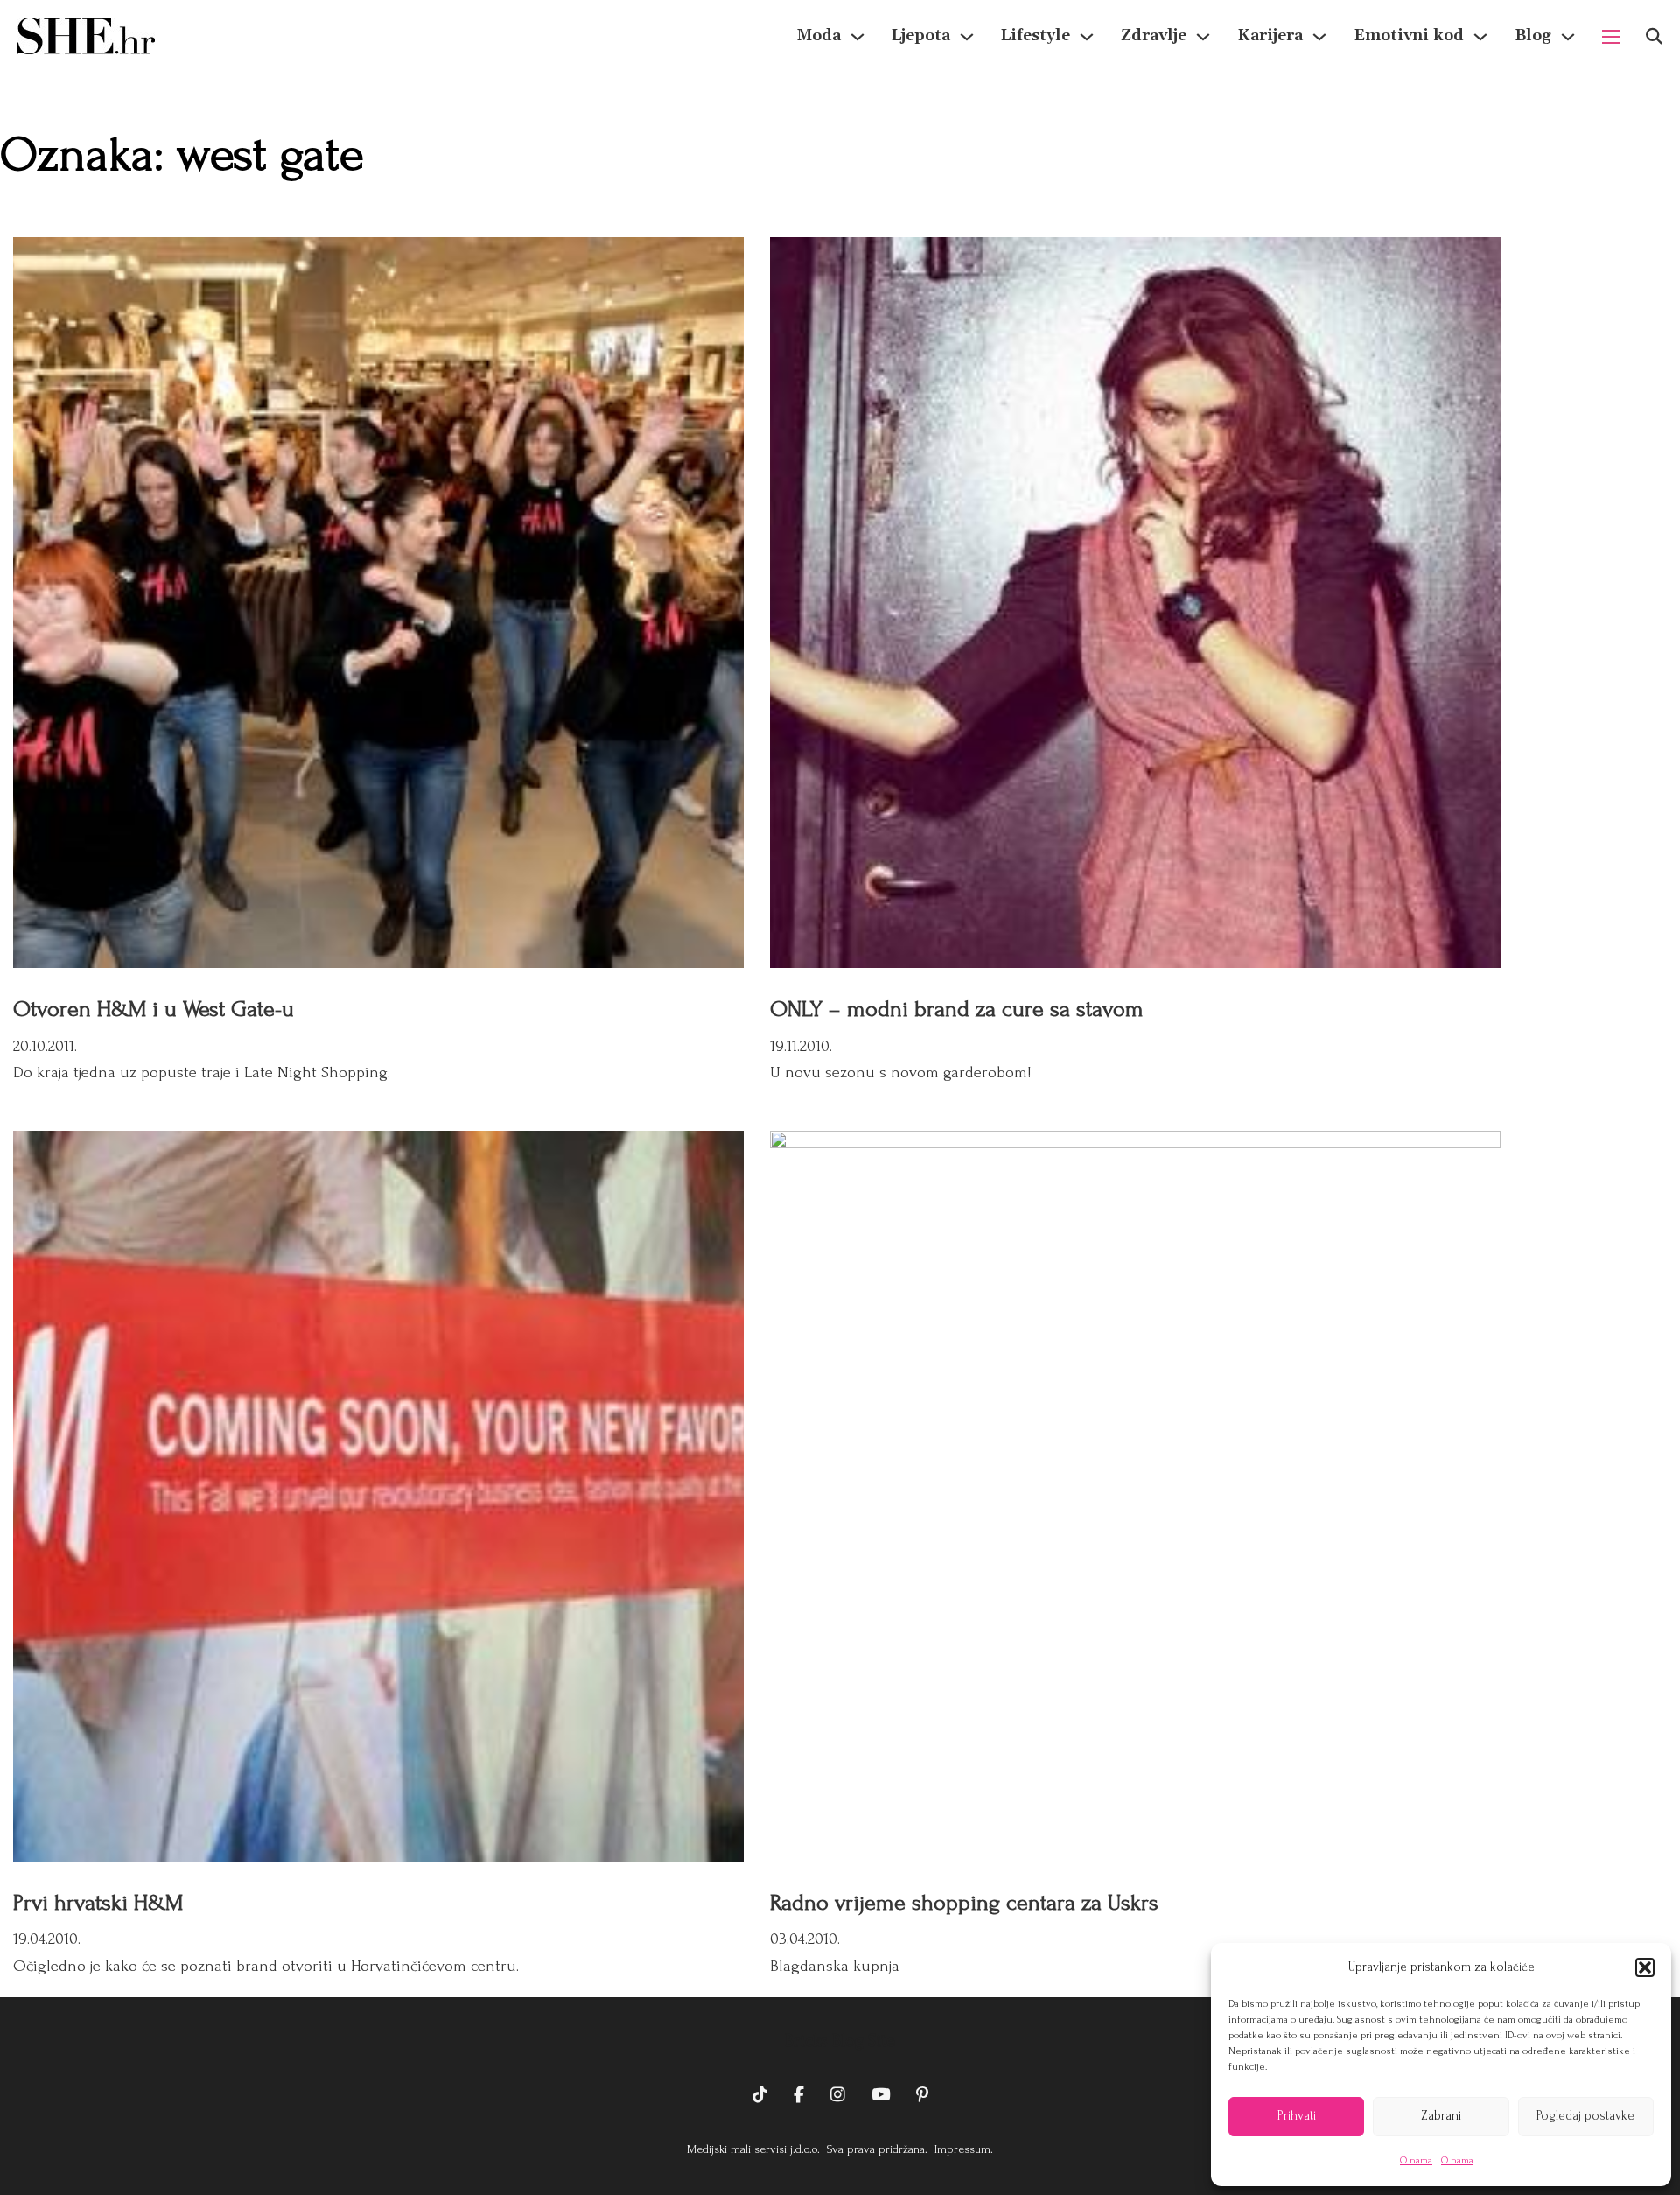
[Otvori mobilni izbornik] (1611, 37)
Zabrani (1441, 2116)
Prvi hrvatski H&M (98, 1903)
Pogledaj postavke (1585, 2116)
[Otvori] (1654, 36)
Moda (819, 35)
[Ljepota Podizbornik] (967, 37)
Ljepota (921, 35)
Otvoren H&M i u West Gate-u (154, 1009)
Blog (1533, 35)
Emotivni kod (1409, 35)
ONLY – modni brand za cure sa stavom (957, 1009)
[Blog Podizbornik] (1568, 37)
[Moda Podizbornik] (857, 37)
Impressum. (962, 2149)
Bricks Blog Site (840, 2041)
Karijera (1270, 35)
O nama (1416, 2160)
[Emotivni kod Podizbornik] (1480, 37)
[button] (1645, 1967)
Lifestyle (1036, 35)
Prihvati (1297, 2116)
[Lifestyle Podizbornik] (1087, 37)
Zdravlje (1154, 35)
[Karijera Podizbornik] (1319, 37)
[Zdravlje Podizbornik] (1203, 37)
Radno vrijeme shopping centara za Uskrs (964, 1903)
